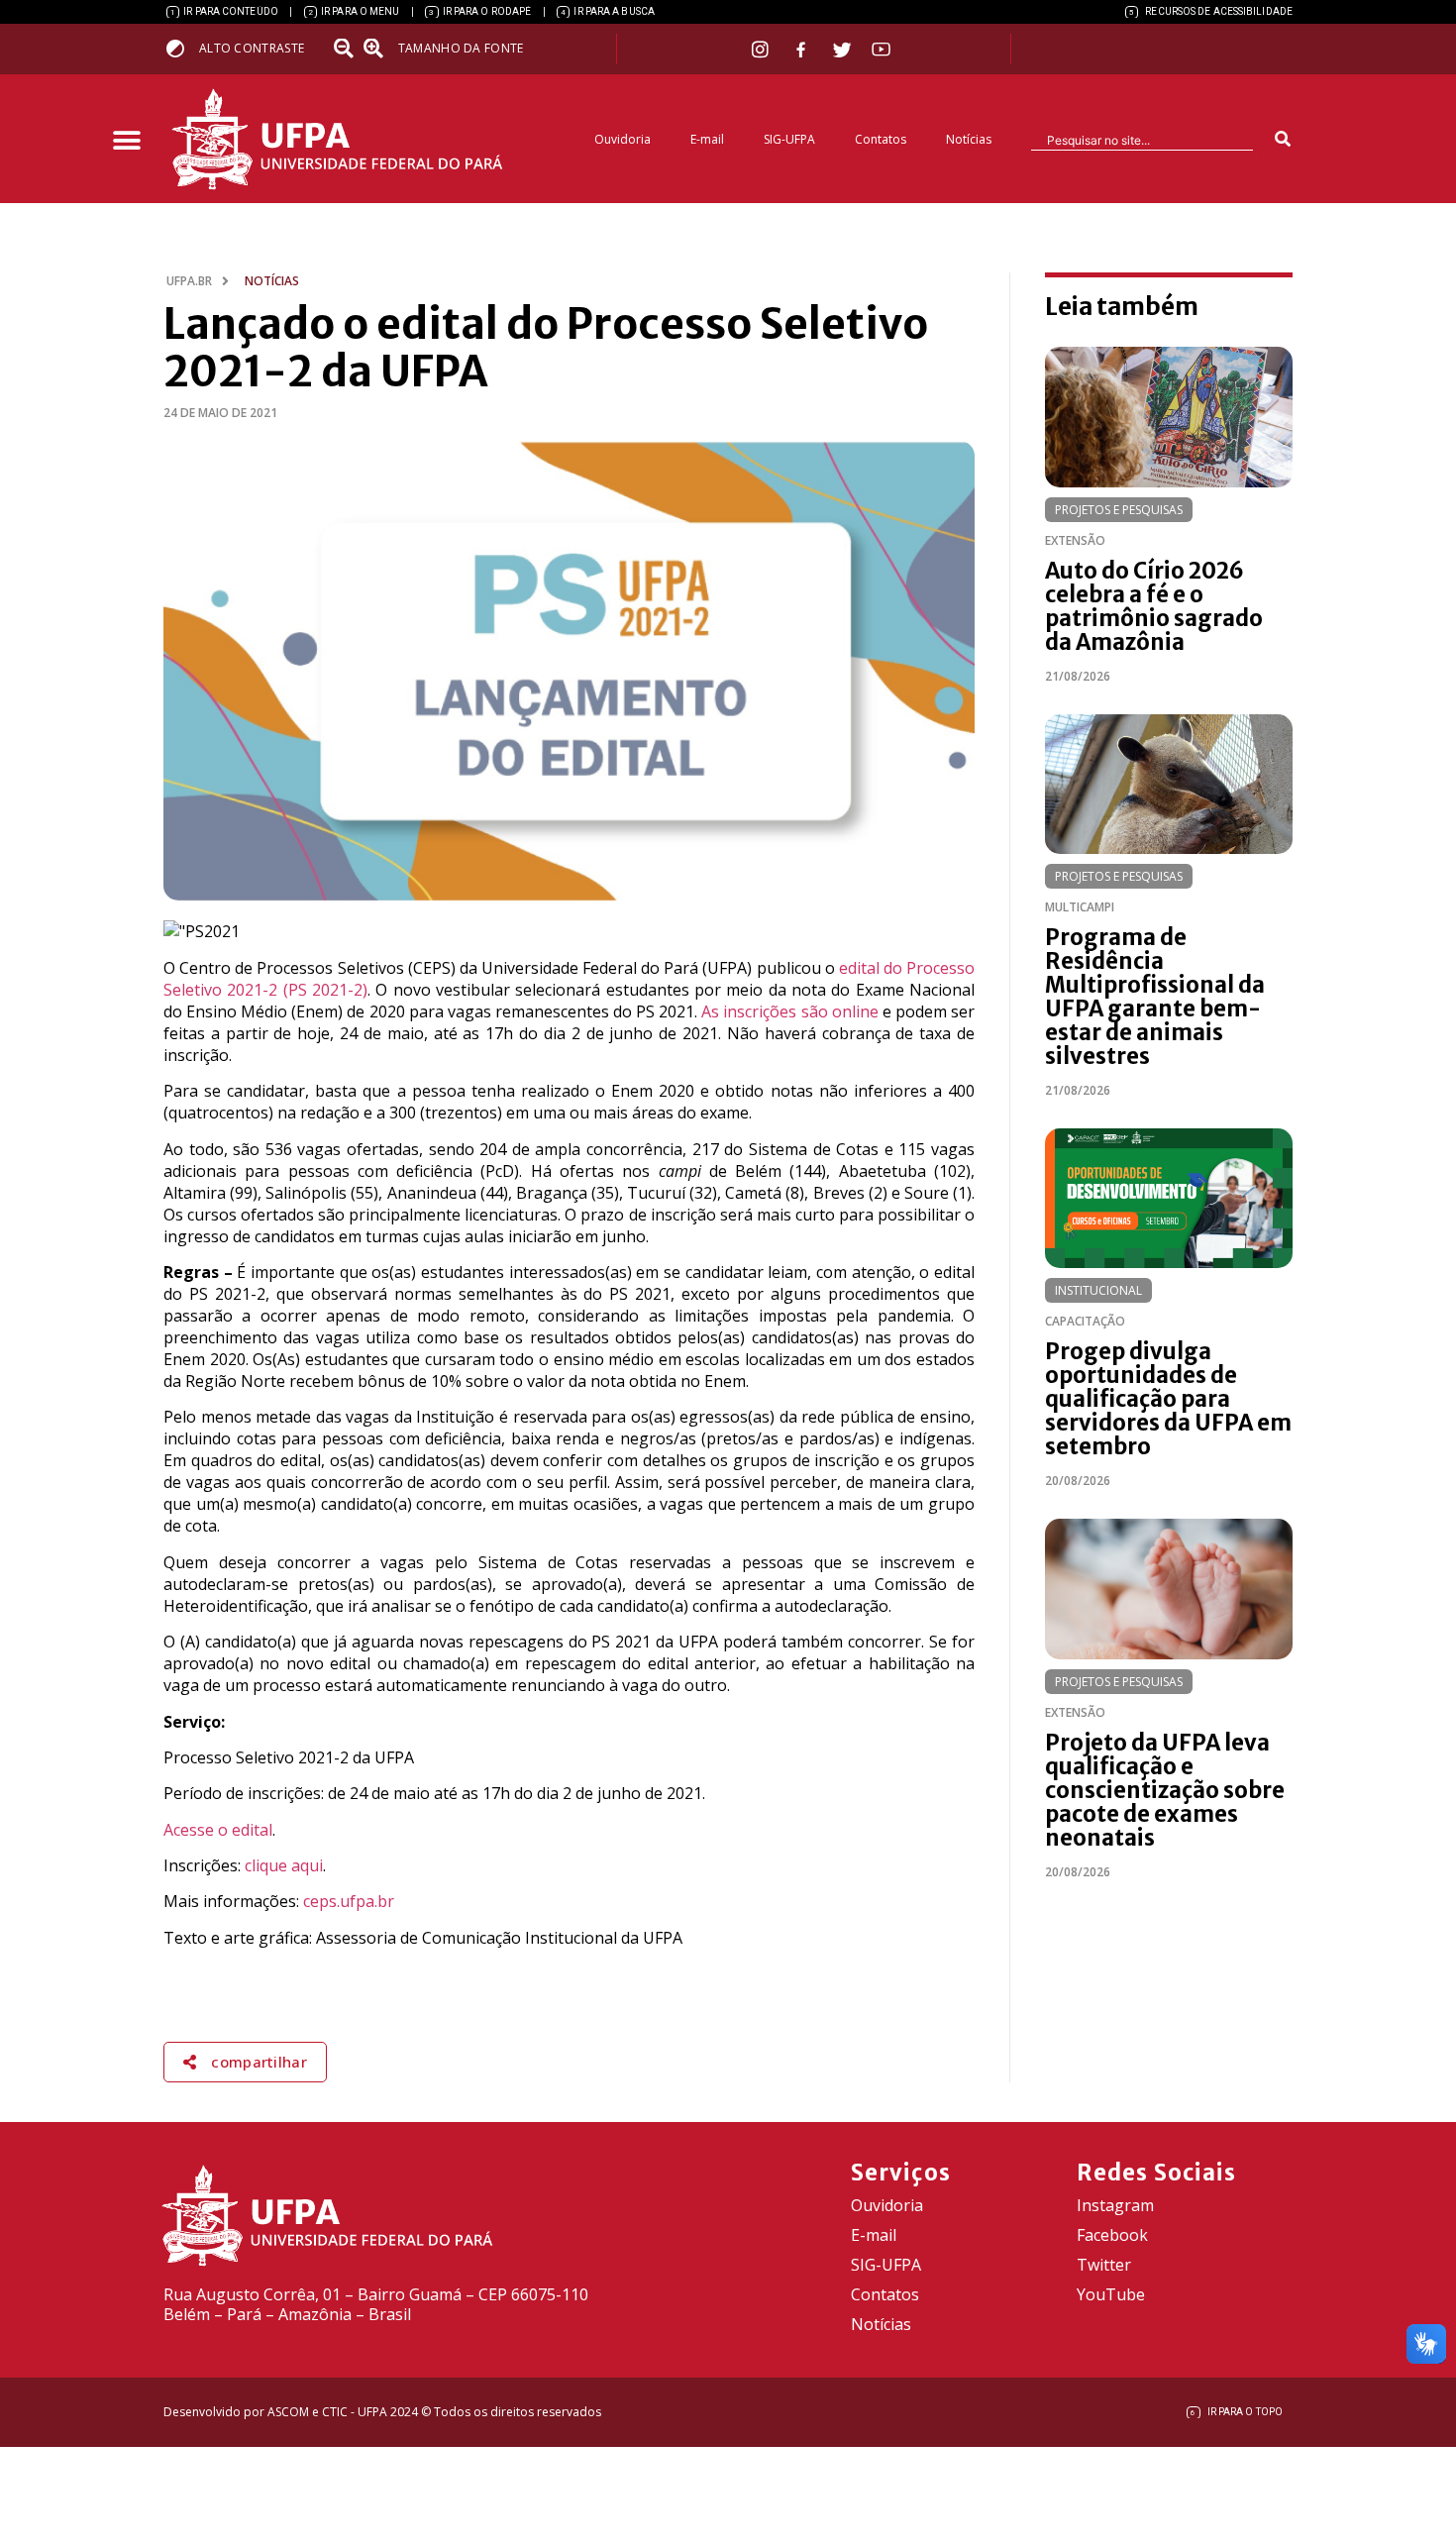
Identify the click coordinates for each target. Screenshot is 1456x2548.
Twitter (1104, 2265)
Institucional (1098, 1290)
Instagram (1115, 2205)
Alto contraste (252, 48)
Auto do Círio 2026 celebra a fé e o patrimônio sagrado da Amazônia (1154, 606)
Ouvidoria (623, 139)
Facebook (1112, 2235)
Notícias (969, 139)
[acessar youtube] (882, 49)
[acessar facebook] (803, 50)
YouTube (1111, 2294)
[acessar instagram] (762, 49)
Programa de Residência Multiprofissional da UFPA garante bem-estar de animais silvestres (1155, 997)
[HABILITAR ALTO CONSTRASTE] (182, 48)
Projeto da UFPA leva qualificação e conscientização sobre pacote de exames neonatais (1165, 1790)
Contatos (881, 139)
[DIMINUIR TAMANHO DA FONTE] (346, 49)
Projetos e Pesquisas (1119, 510)
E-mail (707, 139)
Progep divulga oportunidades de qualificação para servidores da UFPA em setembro (1168, 1399)
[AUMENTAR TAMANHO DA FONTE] (379, 49)
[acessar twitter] (842, 50)
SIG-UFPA (789, 139)
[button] (126, 141)
